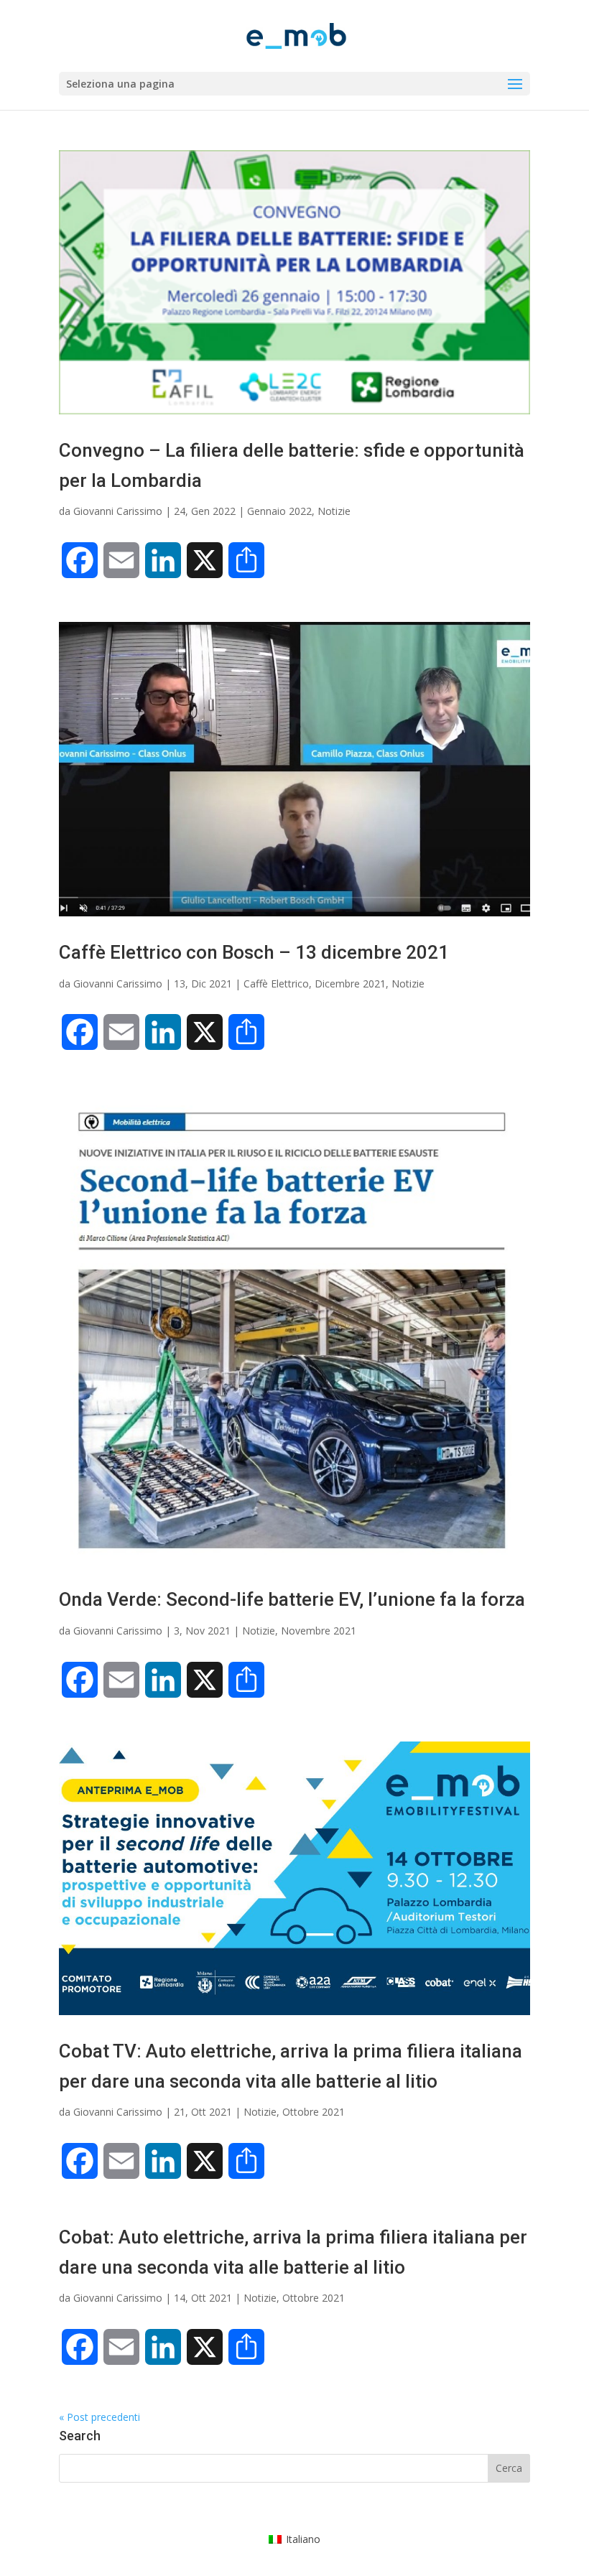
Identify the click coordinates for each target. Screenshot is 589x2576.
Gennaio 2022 (279, 511)
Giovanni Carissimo (118, 511)
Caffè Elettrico (276, 984)
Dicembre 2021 (350, 984)
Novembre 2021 (319, 1631)
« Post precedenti (99, 2417)
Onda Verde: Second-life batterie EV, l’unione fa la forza (292, 1599)
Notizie (334, 511)
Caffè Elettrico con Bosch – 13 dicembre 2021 (254, 952)
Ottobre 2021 (314, 2112)
